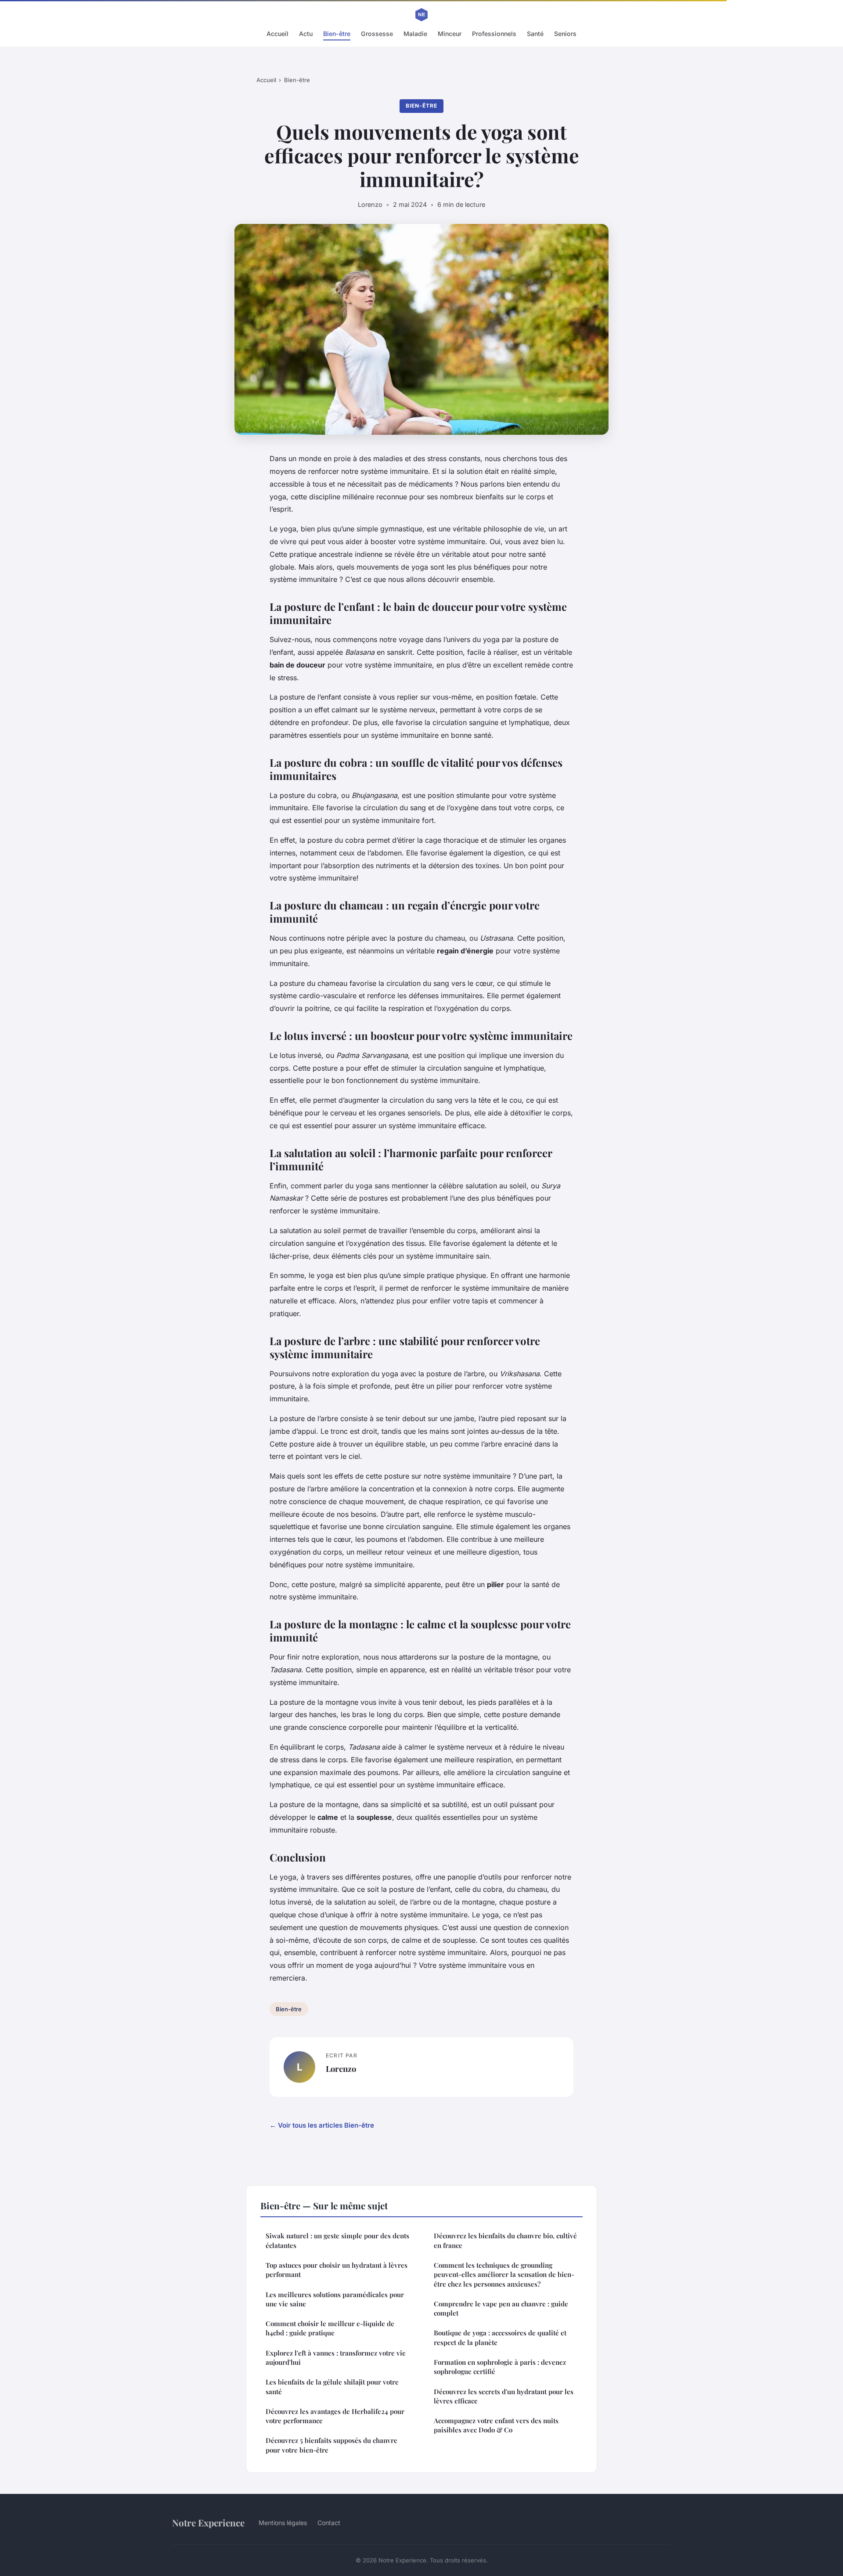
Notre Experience (208, 2522)
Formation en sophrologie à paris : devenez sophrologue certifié (500, 2367)
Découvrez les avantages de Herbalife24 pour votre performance (335, 2416)
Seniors (565, 34)
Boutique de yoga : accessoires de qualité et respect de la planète (500, 2337)
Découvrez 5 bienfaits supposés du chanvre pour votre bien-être (331, 2445)
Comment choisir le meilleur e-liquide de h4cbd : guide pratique (330, 2328)
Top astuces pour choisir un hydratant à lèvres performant (337, 2270)
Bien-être (337, 34)
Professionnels (494, 34)
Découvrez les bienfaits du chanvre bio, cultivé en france (505, 2240)
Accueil (277, 34)
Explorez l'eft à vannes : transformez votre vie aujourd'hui (336, 2358)
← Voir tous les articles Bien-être (322, 2125)
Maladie (415, 34)
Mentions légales (283, 2523)
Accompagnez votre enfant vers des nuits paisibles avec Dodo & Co (496, 2425)
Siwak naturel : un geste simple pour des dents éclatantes (337, 2240)
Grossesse (377, 34)
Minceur (450, 34)
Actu (306, 34)
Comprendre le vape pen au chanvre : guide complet (501, 2308)
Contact (329, 2523)
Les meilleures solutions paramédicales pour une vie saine (335, 2299)
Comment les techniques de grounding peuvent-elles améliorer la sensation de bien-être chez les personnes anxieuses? (504, 2275)
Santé (535, 34)
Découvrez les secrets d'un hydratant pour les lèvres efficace (504, 2396)
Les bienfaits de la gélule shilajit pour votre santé (332, 2387)
